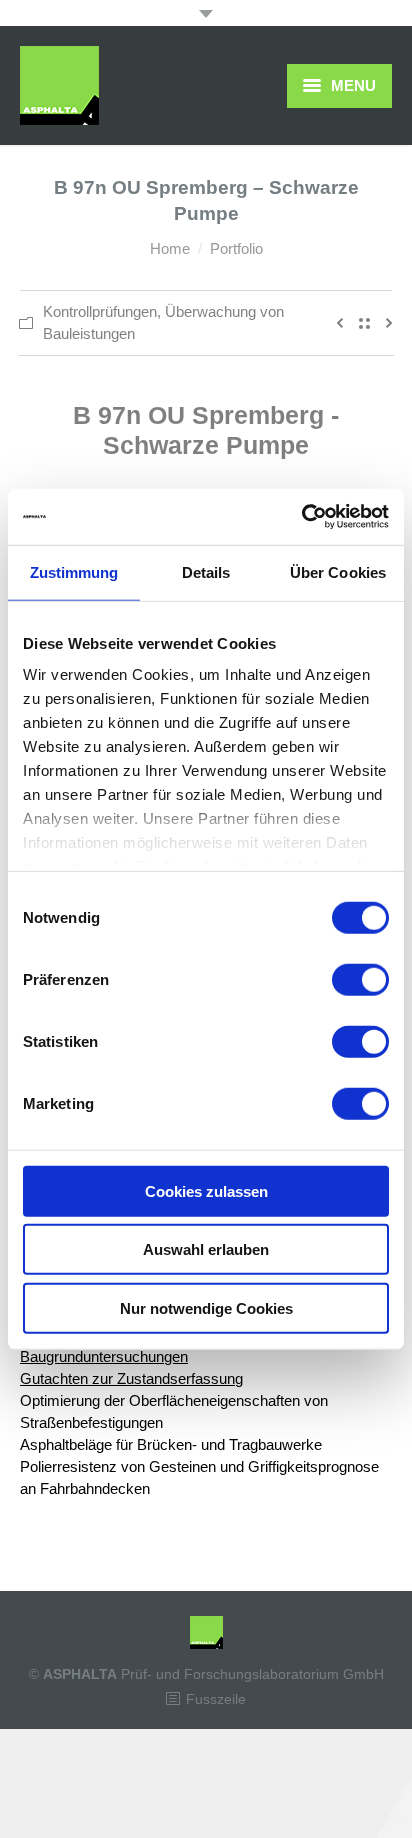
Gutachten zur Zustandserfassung (131, 1378)
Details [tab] (206, 571)
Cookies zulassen (206, 1190)
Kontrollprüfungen (100, 311)
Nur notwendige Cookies (206, 1307)
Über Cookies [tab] (338, 571)
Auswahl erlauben (206, 1249)
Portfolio (236, 248)
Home (170, 248)
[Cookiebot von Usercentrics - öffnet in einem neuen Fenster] (301, 517)
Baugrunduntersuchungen (104, 1356)
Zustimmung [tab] (74, 571)
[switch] (360, 979)
